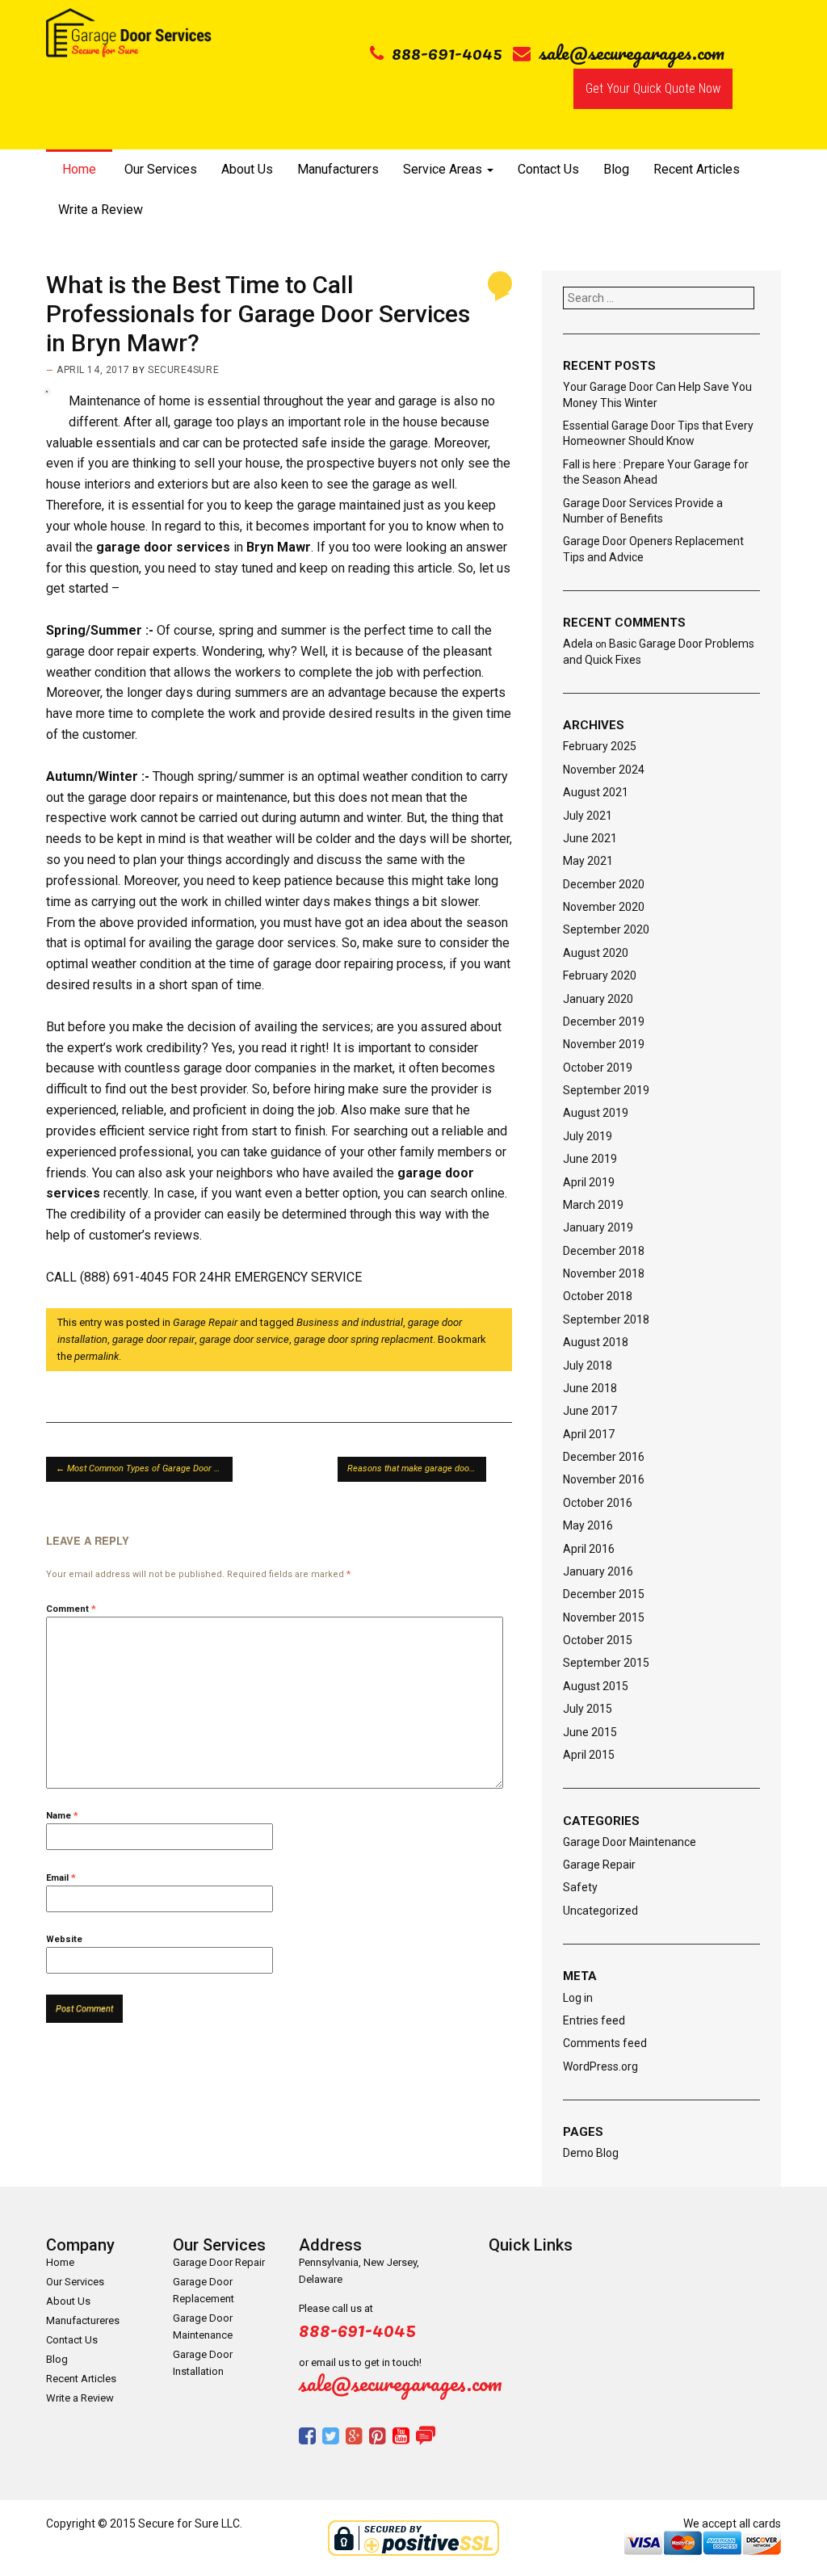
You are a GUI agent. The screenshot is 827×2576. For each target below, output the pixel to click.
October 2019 (598, 1068)
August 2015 (596, 1686)
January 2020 (598, 999)
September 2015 (606, 1663)
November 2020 (604, 907)
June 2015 (590, 1732)
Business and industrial (350, 1322)
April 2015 (589, 1755)
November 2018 (604, 1273)
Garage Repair (205, 1322)
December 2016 (604, 1457)
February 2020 (600, 975)
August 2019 (596, 1113)
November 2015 (604, 1617)
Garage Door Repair (219, 2262)
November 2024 (604, 770)
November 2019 (604, 1044)
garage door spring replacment (363, 1339)
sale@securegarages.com (632, 52)
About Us (247, 169)
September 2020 (606, 929)
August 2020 (596, 953)
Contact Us (548, 169)
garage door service (244, 1339)
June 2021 (590, 838)
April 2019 (589, 1182)
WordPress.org (600, 2066)
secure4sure (183, 370)
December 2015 (604, 1594)
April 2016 (589, 1549)
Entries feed (594, 2020)
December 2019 (604, 1022)
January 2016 (598, 1571)
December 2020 (604, 884)
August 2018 (596, 1342)
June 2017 (590, 1411)
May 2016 (588, 1525)
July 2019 (588, 1136)
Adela (578, 644)
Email (61, 1878)
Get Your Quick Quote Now (653, 88)
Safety (580, 1887)
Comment (71, 1609)
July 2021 (588, 816)
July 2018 (588, 1366)
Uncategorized (600, 1911)
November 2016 (604, 1479)
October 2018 (598, 1296)
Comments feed (605, 2043)
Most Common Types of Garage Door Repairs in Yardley (144, 1468)
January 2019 (598, 1227)
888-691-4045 (447, 52)
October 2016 (598, 1503)
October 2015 (598, 1640)
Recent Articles (697, 169)
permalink (97, 1356)
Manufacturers (338, 169)
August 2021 (596, 792)
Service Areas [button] (444, 169)
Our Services (161, 169)
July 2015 (588, 1709)
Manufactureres (83, 2320)
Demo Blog (591, 2153)
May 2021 (588, 861)
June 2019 (590, 1159)
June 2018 (590, 1388)
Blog (616, 169)
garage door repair (153, 1339)
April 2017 (589, 1434)
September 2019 (606, 1090)
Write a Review (101, 210)
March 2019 (593, 1205)
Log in (578, 1998)
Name (62, 1816)
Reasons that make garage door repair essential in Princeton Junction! (417, 1468)
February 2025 (600, 746)
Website (64, 1939)
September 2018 (606, 1319)
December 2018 (604, 1251)
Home (79, 169)
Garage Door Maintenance (630, 1842)
